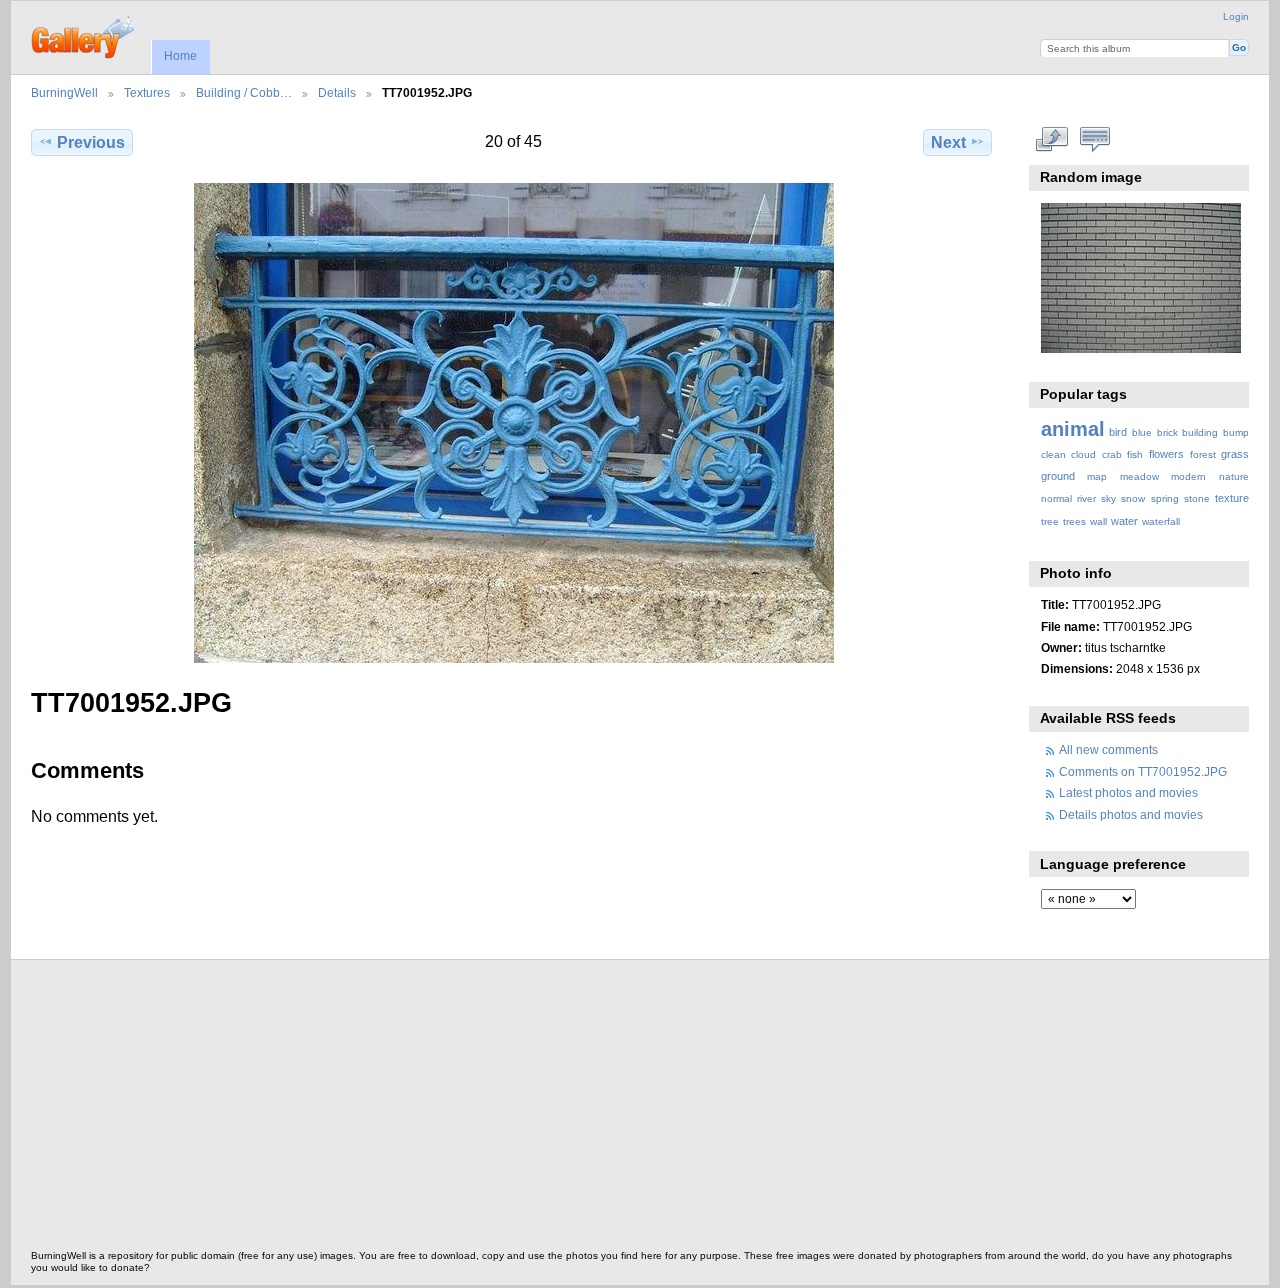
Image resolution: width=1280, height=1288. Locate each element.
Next (948, 142)
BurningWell (64, 92)
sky (1108, 498)
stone (1197, 498)
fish (1135, 454)
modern (1188, 476)
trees (1074, 521)
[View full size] (513, 423)
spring (1165, 498)
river (1086, 498)
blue (1142, 432)
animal (1073, 429)
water (1124, 521)
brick (1167, 432)
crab (1112, 454)
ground (1058, 476)
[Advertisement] (631, 1110)
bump (1236, 432)
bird (1118, 432)
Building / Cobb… (244, 92)
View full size (1051, 140)
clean (1053, 454)
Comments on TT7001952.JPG (1143, 771)
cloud (1083, 454)
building (1200, 432)
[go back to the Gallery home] (84, 35)
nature (1234, 476)
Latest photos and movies (1128, 792)
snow (1133, 498)
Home (180, 56)
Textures (147, 92)
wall (1098, 521)
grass (1235, 454)
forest (1203, 454)
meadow (1139, 476)
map (1097, 476)
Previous (91, 142)
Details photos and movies (1131, 814)
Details (337, 92)
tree (1050, 521)
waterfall (1161, 521)
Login (1236, 16)
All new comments (1108, 749)
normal (1056, 498)
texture (1232, 498)
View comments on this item (1094, 140)
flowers (1166, 454)
